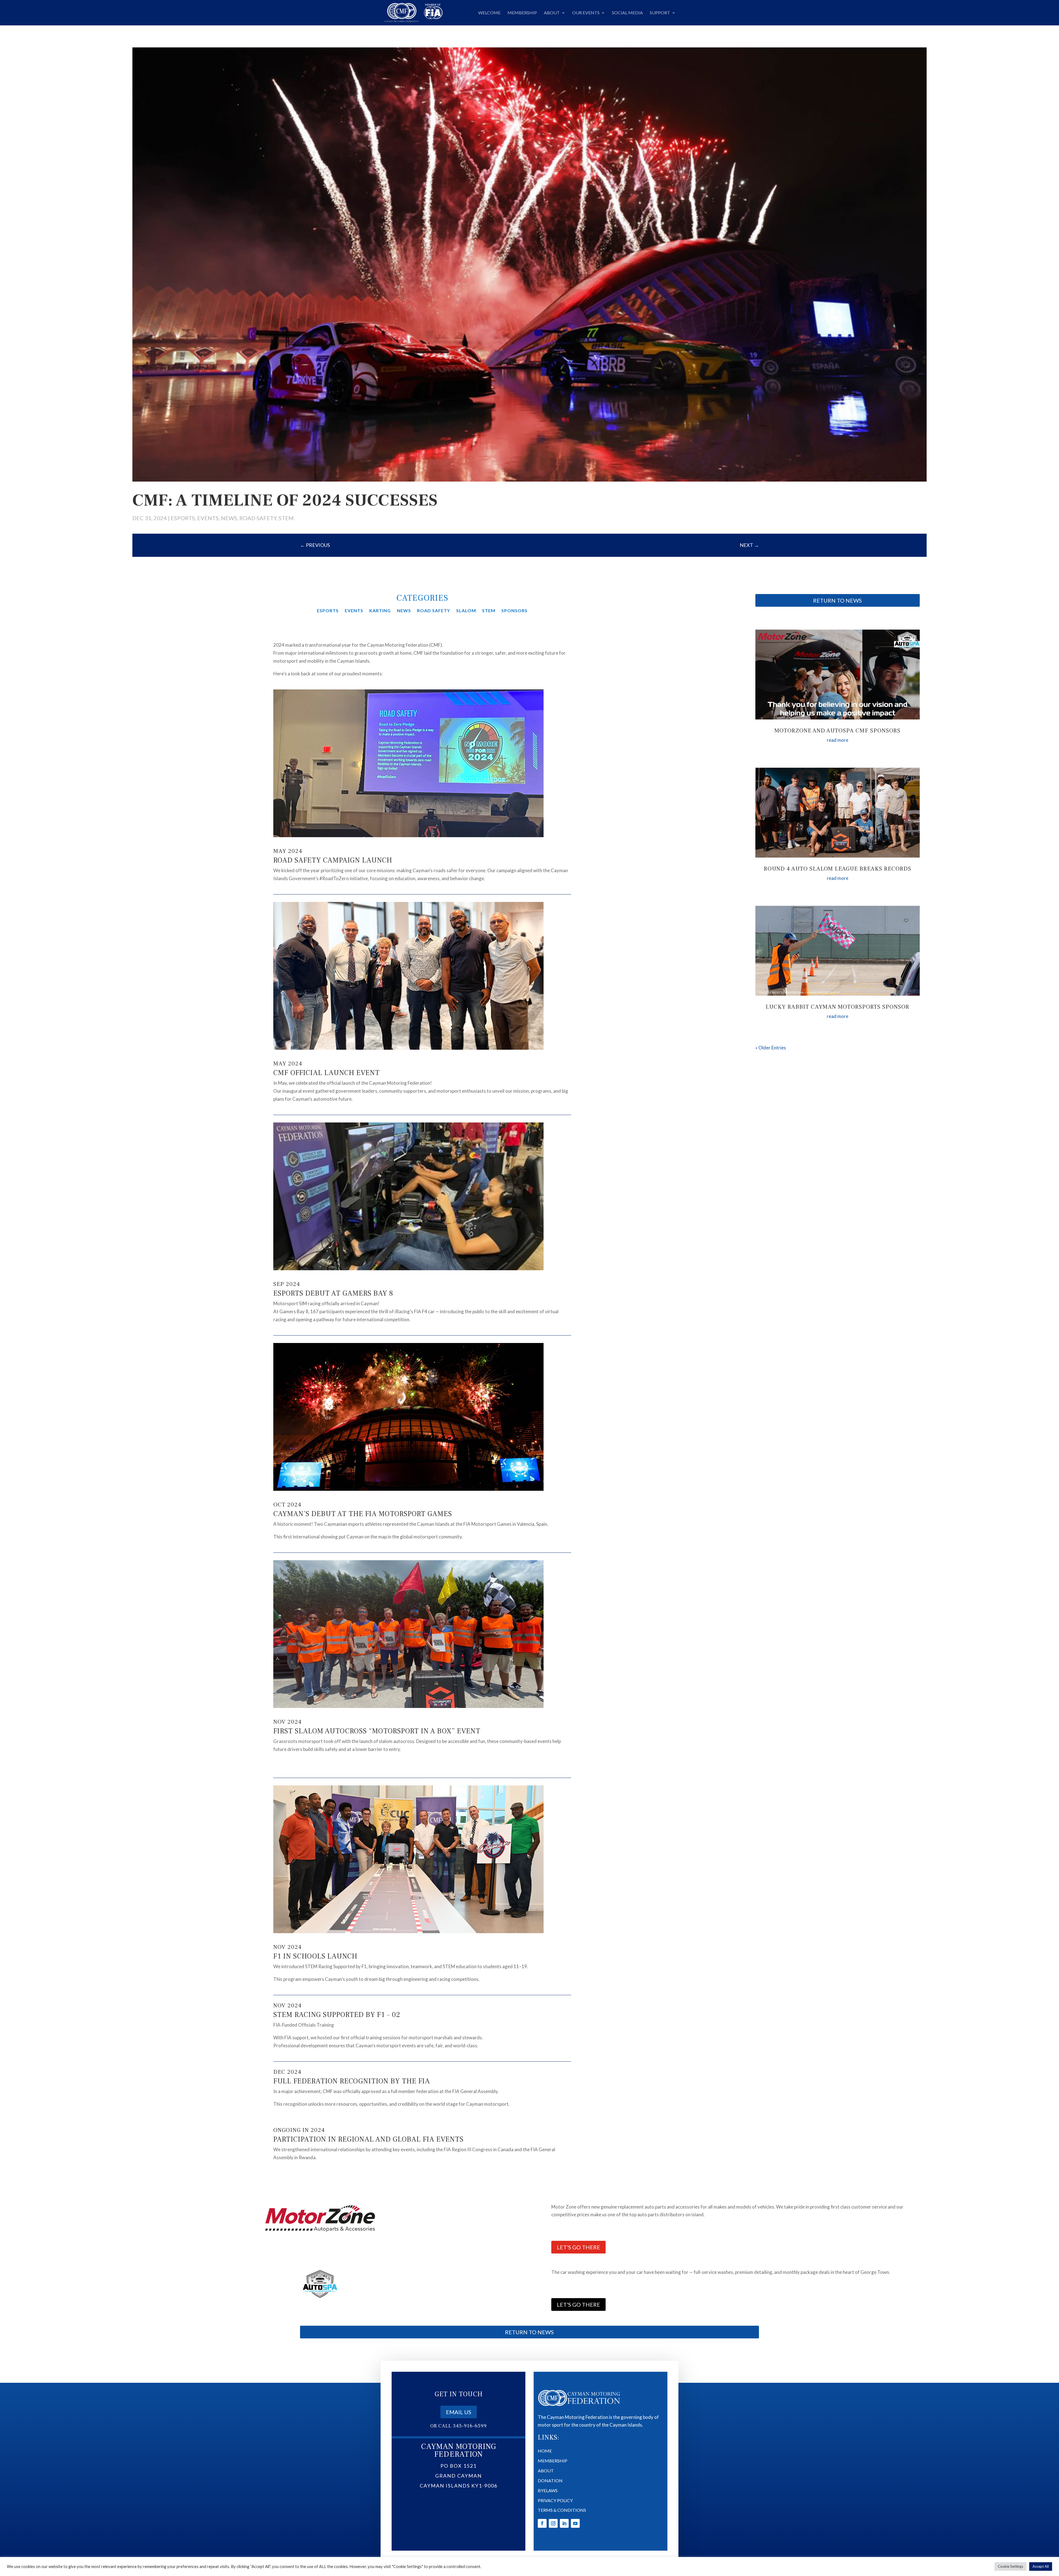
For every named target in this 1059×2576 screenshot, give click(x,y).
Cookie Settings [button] (1010, 2566)
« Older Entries (771, 1048)
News (229, 518)
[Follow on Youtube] (575, 2523)
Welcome (489, 13)
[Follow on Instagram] (553, 2523)
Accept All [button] (1041, 2566)
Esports (183, 518)
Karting (380, 611)
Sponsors (514, 611)
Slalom (466, 611)
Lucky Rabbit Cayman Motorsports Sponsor (837, 1007)
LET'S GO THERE (578, 2247)
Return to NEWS (837, 600)
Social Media (627, 13)
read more (838, 740)
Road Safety (258, 518)
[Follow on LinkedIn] (564, 2523)
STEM (286, 518)
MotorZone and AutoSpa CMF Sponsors (837, 731)
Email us (459, 2412)
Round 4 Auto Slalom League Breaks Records (837, 869)
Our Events (586, 13)
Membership (522, 13)
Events (208, 518)
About (552, 13)
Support (660, 13)
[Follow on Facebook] (542, 2523)
